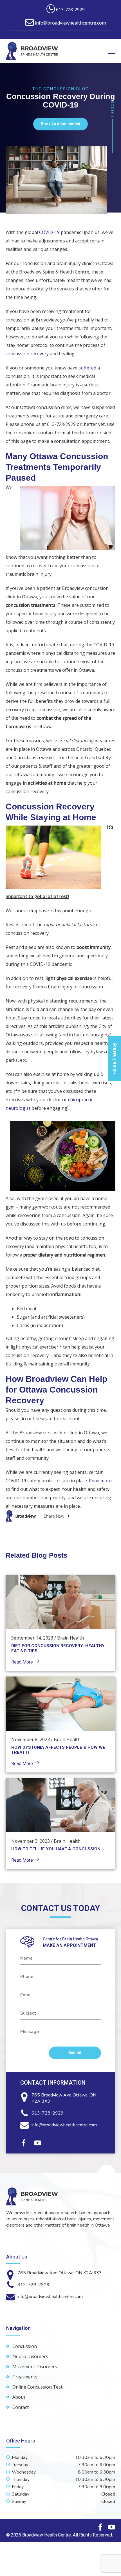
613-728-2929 (48, 2113)
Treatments (25, 2377)
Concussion (25, 2346)
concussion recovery (27, 354)
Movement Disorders (35, 2367)
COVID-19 (49, 232)
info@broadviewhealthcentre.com (64, 2125)
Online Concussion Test (37, 2387)
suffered (87, 368)
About (19, 2397)
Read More (23, 1662)
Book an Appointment (60, 124)
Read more (100, 1481)
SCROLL (112, 110)
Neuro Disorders (30, 2356)
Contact (21, 2407)
